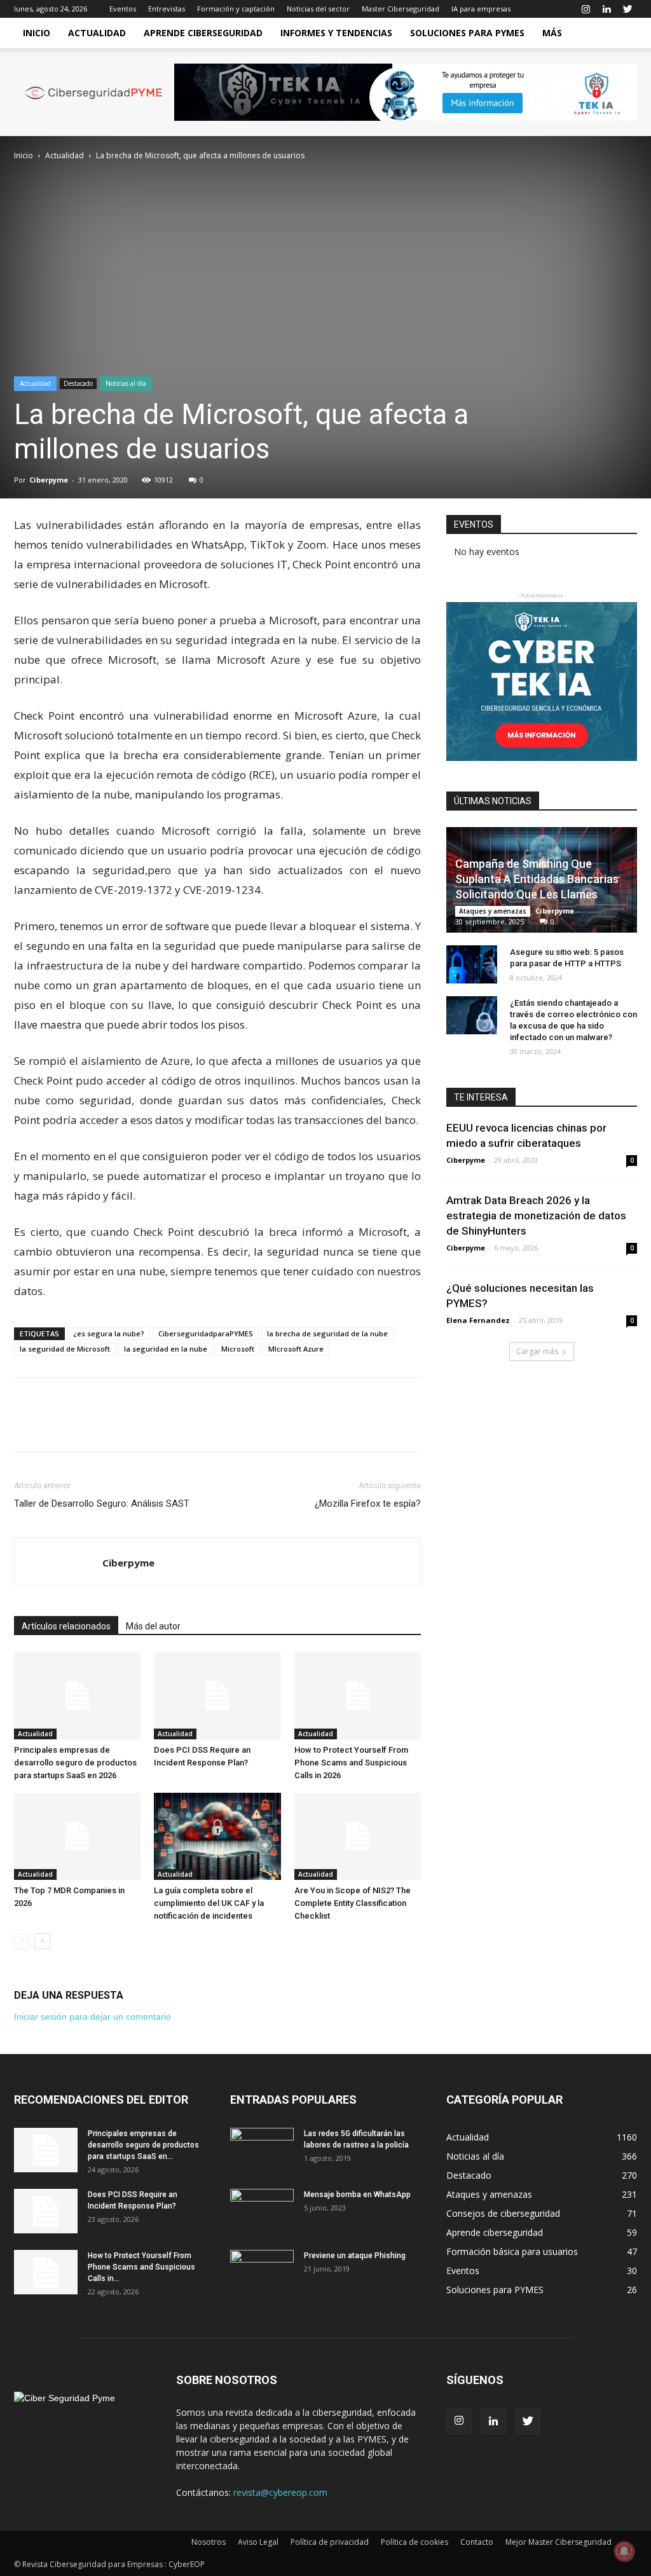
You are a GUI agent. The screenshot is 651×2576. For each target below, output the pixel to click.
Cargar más (537, 1351)
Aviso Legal (258, 2542)
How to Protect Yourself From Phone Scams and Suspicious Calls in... (141, 2267)
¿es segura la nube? (109, 1333)
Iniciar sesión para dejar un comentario (93, 2017)
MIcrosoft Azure (296, 1349)
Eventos (123, 9)
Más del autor (153, 1626)
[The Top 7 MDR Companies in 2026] (77, 1836)
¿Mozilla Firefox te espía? (368, 1504)
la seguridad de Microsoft (65, 1349)
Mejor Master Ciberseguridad (558, 2542)
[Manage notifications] (624, 2551)
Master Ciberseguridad (401, 9)
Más (552, 33)
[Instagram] (586, 9)
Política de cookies (415, 2542)
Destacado (78, 383)
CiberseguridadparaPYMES (206, 1333)
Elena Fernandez (478, 1320)
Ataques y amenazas (493, 911)
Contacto (477, 2542)
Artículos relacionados (66, 1626)
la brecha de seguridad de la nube (327, 1333)
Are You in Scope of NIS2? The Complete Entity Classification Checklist (353, 1903)
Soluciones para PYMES (467, 33)
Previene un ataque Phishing (355, 2256)
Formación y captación (236, 9)
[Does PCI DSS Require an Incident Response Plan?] (217, 1696)
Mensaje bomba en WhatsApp (357, 2195)
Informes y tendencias (336, 33)
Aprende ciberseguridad (203, 33)
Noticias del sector (318, 9)
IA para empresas (481, 9)
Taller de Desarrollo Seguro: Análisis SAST (102, 1504)
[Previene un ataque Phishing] (262, 2272)
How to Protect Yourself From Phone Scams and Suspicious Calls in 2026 (351, 1763)
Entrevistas (167, 9)
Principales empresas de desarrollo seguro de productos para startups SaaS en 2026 (75, 1763)
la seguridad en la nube (166, 1349)
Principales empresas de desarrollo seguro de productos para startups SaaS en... (143, 2145)
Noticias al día (126, 383)
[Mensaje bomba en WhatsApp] (262, 2211)
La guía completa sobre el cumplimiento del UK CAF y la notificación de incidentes (209, 1903)
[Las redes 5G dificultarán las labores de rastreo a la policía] (262, 2150)
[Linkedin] (606, 9)
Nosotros (209, 2542)
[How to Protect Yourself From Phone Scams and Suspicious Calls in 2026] (358, 1696)
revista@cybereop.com (280, 2492)
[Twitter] (627, 9)
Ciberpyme (49, 480)
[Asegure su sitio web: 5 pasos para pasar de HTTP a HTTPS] (472, 964)
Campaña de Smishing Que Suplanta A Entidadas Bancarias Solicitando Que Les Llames (537, 879)
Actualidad (97, 33)
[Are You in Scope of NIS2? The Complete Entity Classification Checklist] (358, 1836)
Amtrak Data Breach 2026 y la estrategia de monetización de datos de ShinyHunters (536, 1216)
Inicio (37, 33)
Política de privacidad (330, 2542)
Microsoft (238, 1349)
